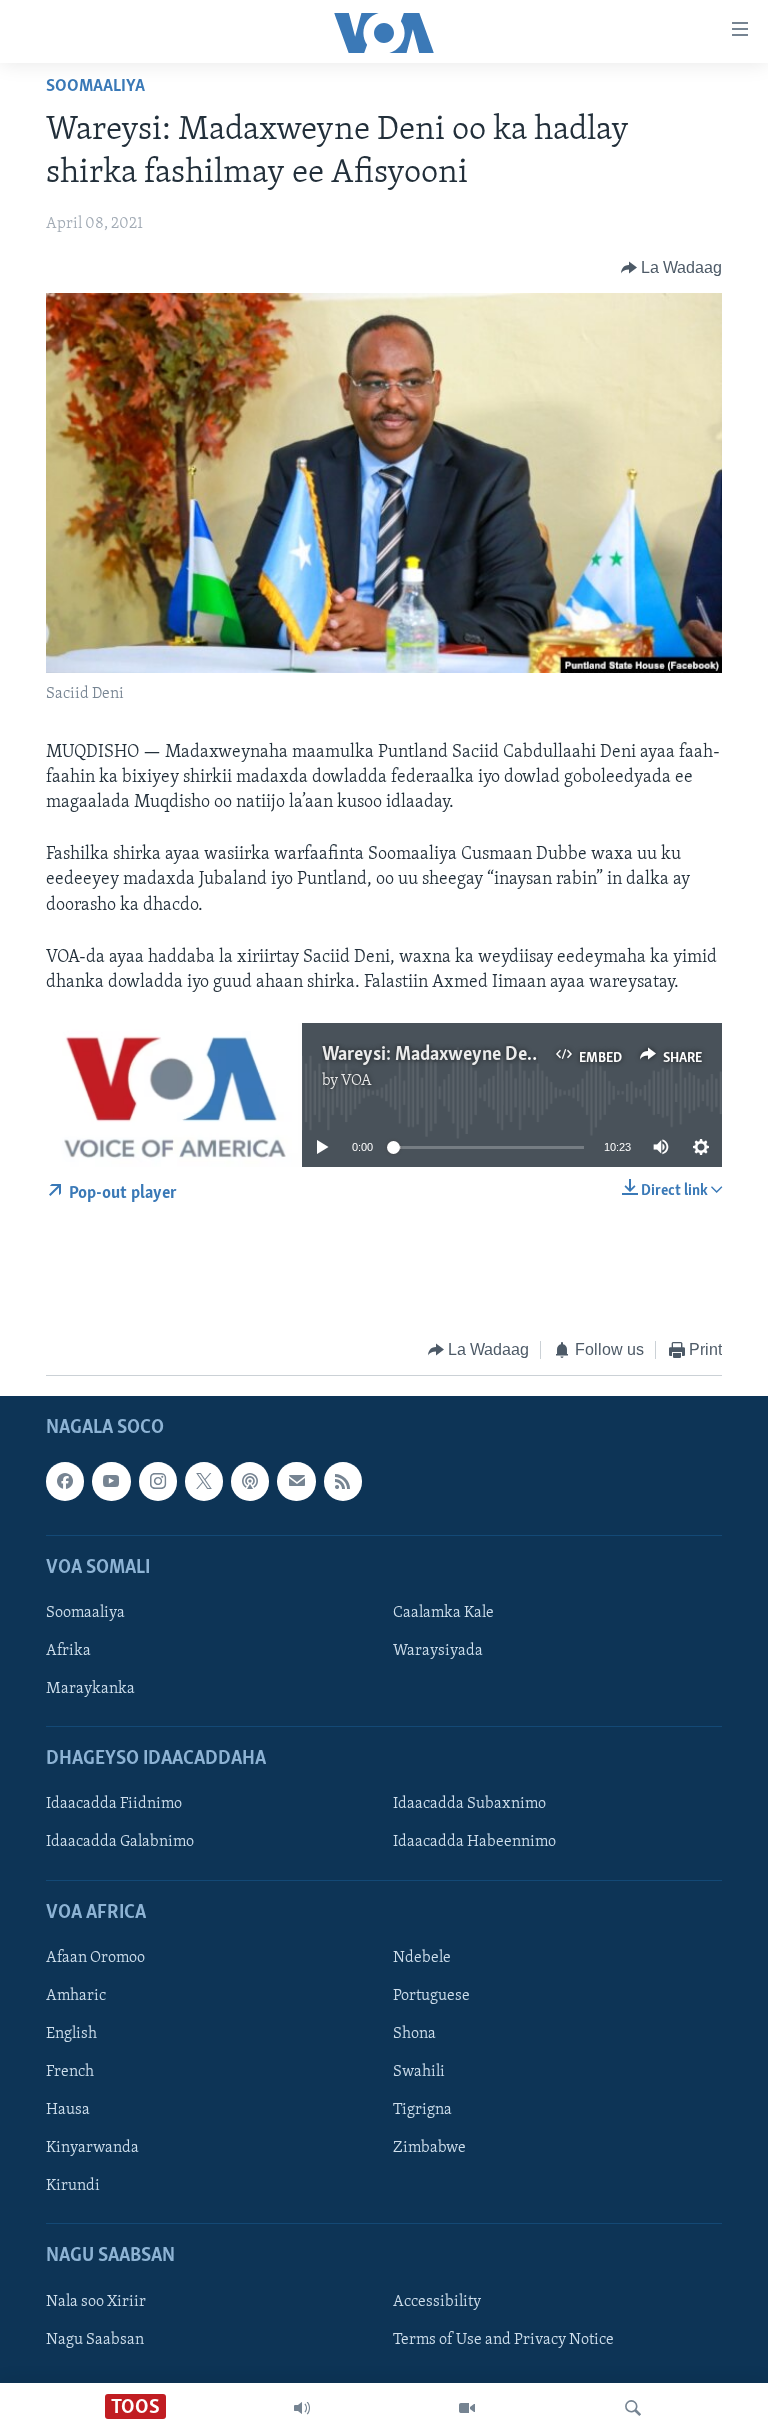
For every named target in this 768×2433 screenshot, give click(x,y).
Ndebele (422, 1958)
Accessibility (437, 2302)
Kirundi (73, 2186)
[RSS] (343, 1481)
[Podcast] (250, 1481)
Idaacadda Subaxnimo (469, 1804)
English (71, 2034)
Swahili (419, 2072)
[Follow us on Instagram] (158, 1481)
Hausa (68, 2110)
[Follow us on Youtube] (111, 1481)
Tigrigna (422, 2110)
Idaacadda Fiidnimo (114, 1804)
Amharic (76, 1996)
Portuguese (431, 1996)
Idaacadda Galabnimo (120, 1842)
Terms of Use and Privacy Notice (503, 2340)
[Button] (672, 268)
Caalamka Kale (443, 1613)
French (70, 2072)
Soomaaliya (95, 87)
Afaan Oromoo (95, 1958)
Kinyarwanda (92, 2148)
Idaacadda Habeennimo (474, 1842)
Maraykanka (90, 1689)
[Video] (467, 2408)
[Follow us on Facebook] (65, 1481)
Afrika (68, 1651)
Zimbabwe (429, 2148)
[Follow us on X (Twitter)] (204, 1481)
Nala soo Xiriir (96, 2302)
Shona (414, 2034)
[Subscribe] (296, 1481)
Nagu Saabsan (95, 2340)
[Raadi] (633, 2408)
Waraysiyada (438, 1651)
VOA (356, 1081)
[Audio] (302, 2408)
